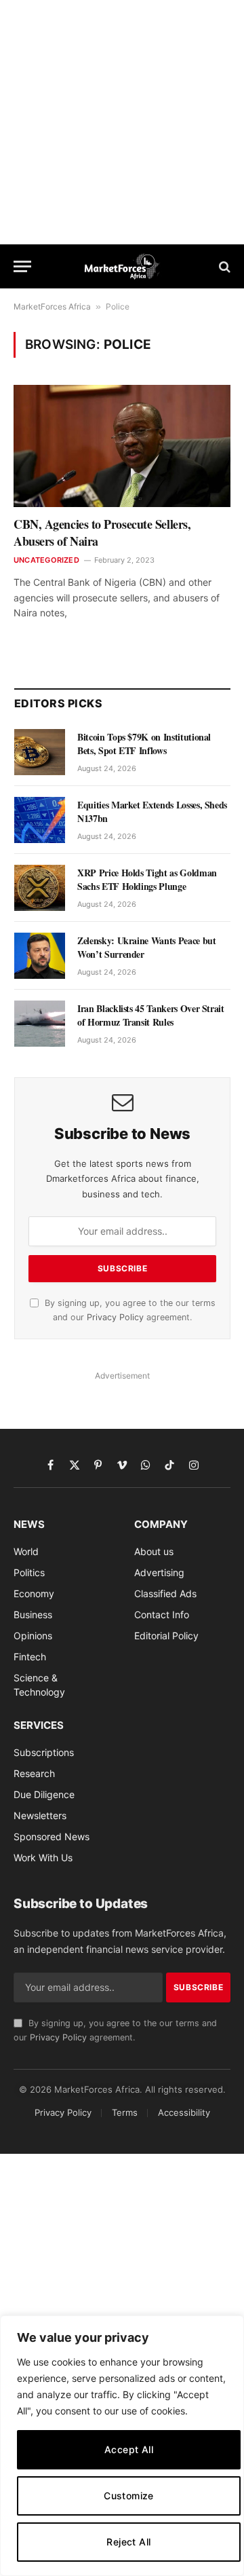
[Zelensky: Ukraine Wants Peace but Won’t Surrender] (40, 956)
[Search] (223, 266)
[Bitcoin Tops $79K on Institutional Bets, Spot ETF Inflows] (40, 752)
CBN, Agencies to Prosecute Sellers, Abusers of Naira (102, 532)
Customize (129, 2496)
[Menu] (22, 266)
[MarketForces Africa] (122, 266)
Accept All (129, 2449)
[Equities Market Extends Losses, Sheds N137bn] (40, 820)
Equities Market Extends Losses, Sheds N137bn (152, 811)
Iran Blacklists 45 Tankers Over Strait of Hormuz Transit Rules (151, 1015)
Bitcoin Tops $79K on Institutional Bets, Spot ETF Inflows (144, 744)
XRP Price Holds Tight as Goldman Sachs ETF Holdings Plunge (147, 879)
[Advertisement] (122, 122)
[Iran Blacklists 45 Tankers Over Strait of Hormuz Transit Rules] (40, 1024)
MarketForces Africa (52, 306)
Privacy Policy (115, 1317)
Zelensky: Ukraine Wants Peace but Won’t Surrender (146, 947)
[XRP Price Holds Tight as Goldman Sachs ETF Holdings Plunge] (40, 888)
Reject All (128, 2542)
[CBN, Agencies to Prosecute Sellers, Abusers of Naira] (122, 446)
